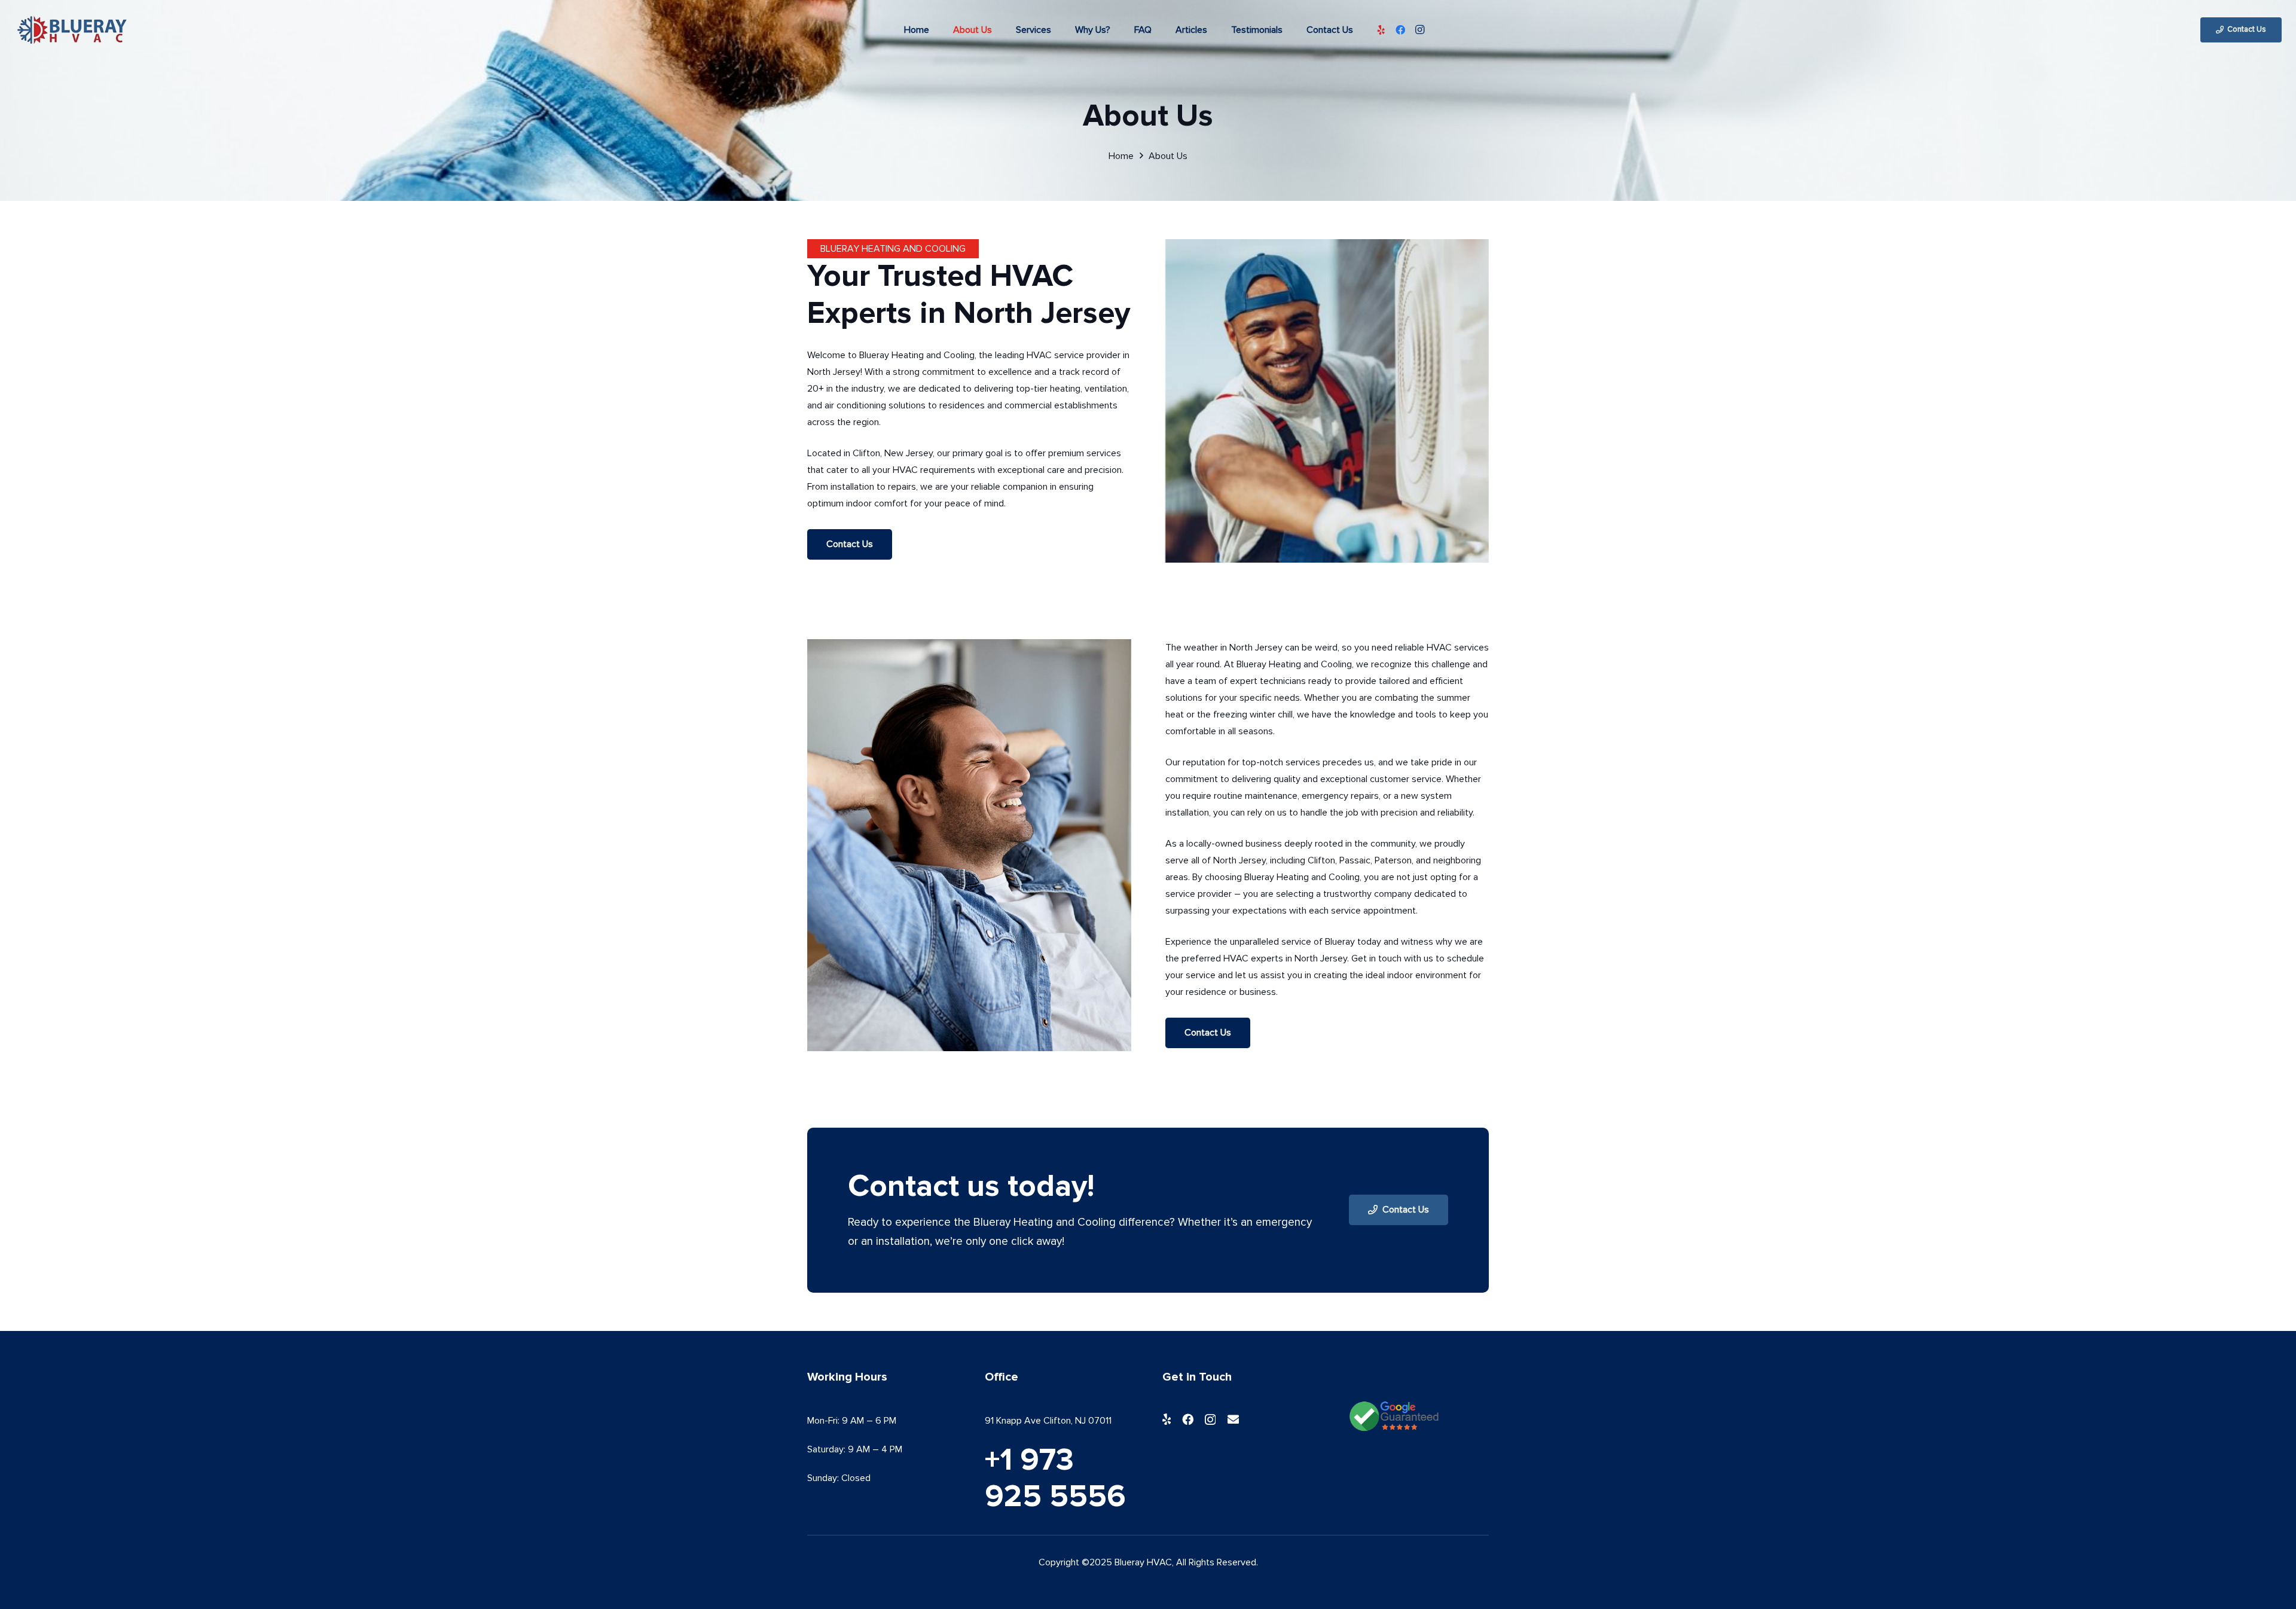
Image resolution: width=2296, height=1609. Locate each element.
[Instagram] (1419, 30)
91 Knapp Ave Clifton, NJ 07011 (1048, 1421)
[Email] (1233, 1419)
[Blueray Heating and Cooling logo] (71, 30)
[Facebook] (1400, 30)
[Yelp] (1381, 30)
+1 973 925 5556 (1055, 1479)
